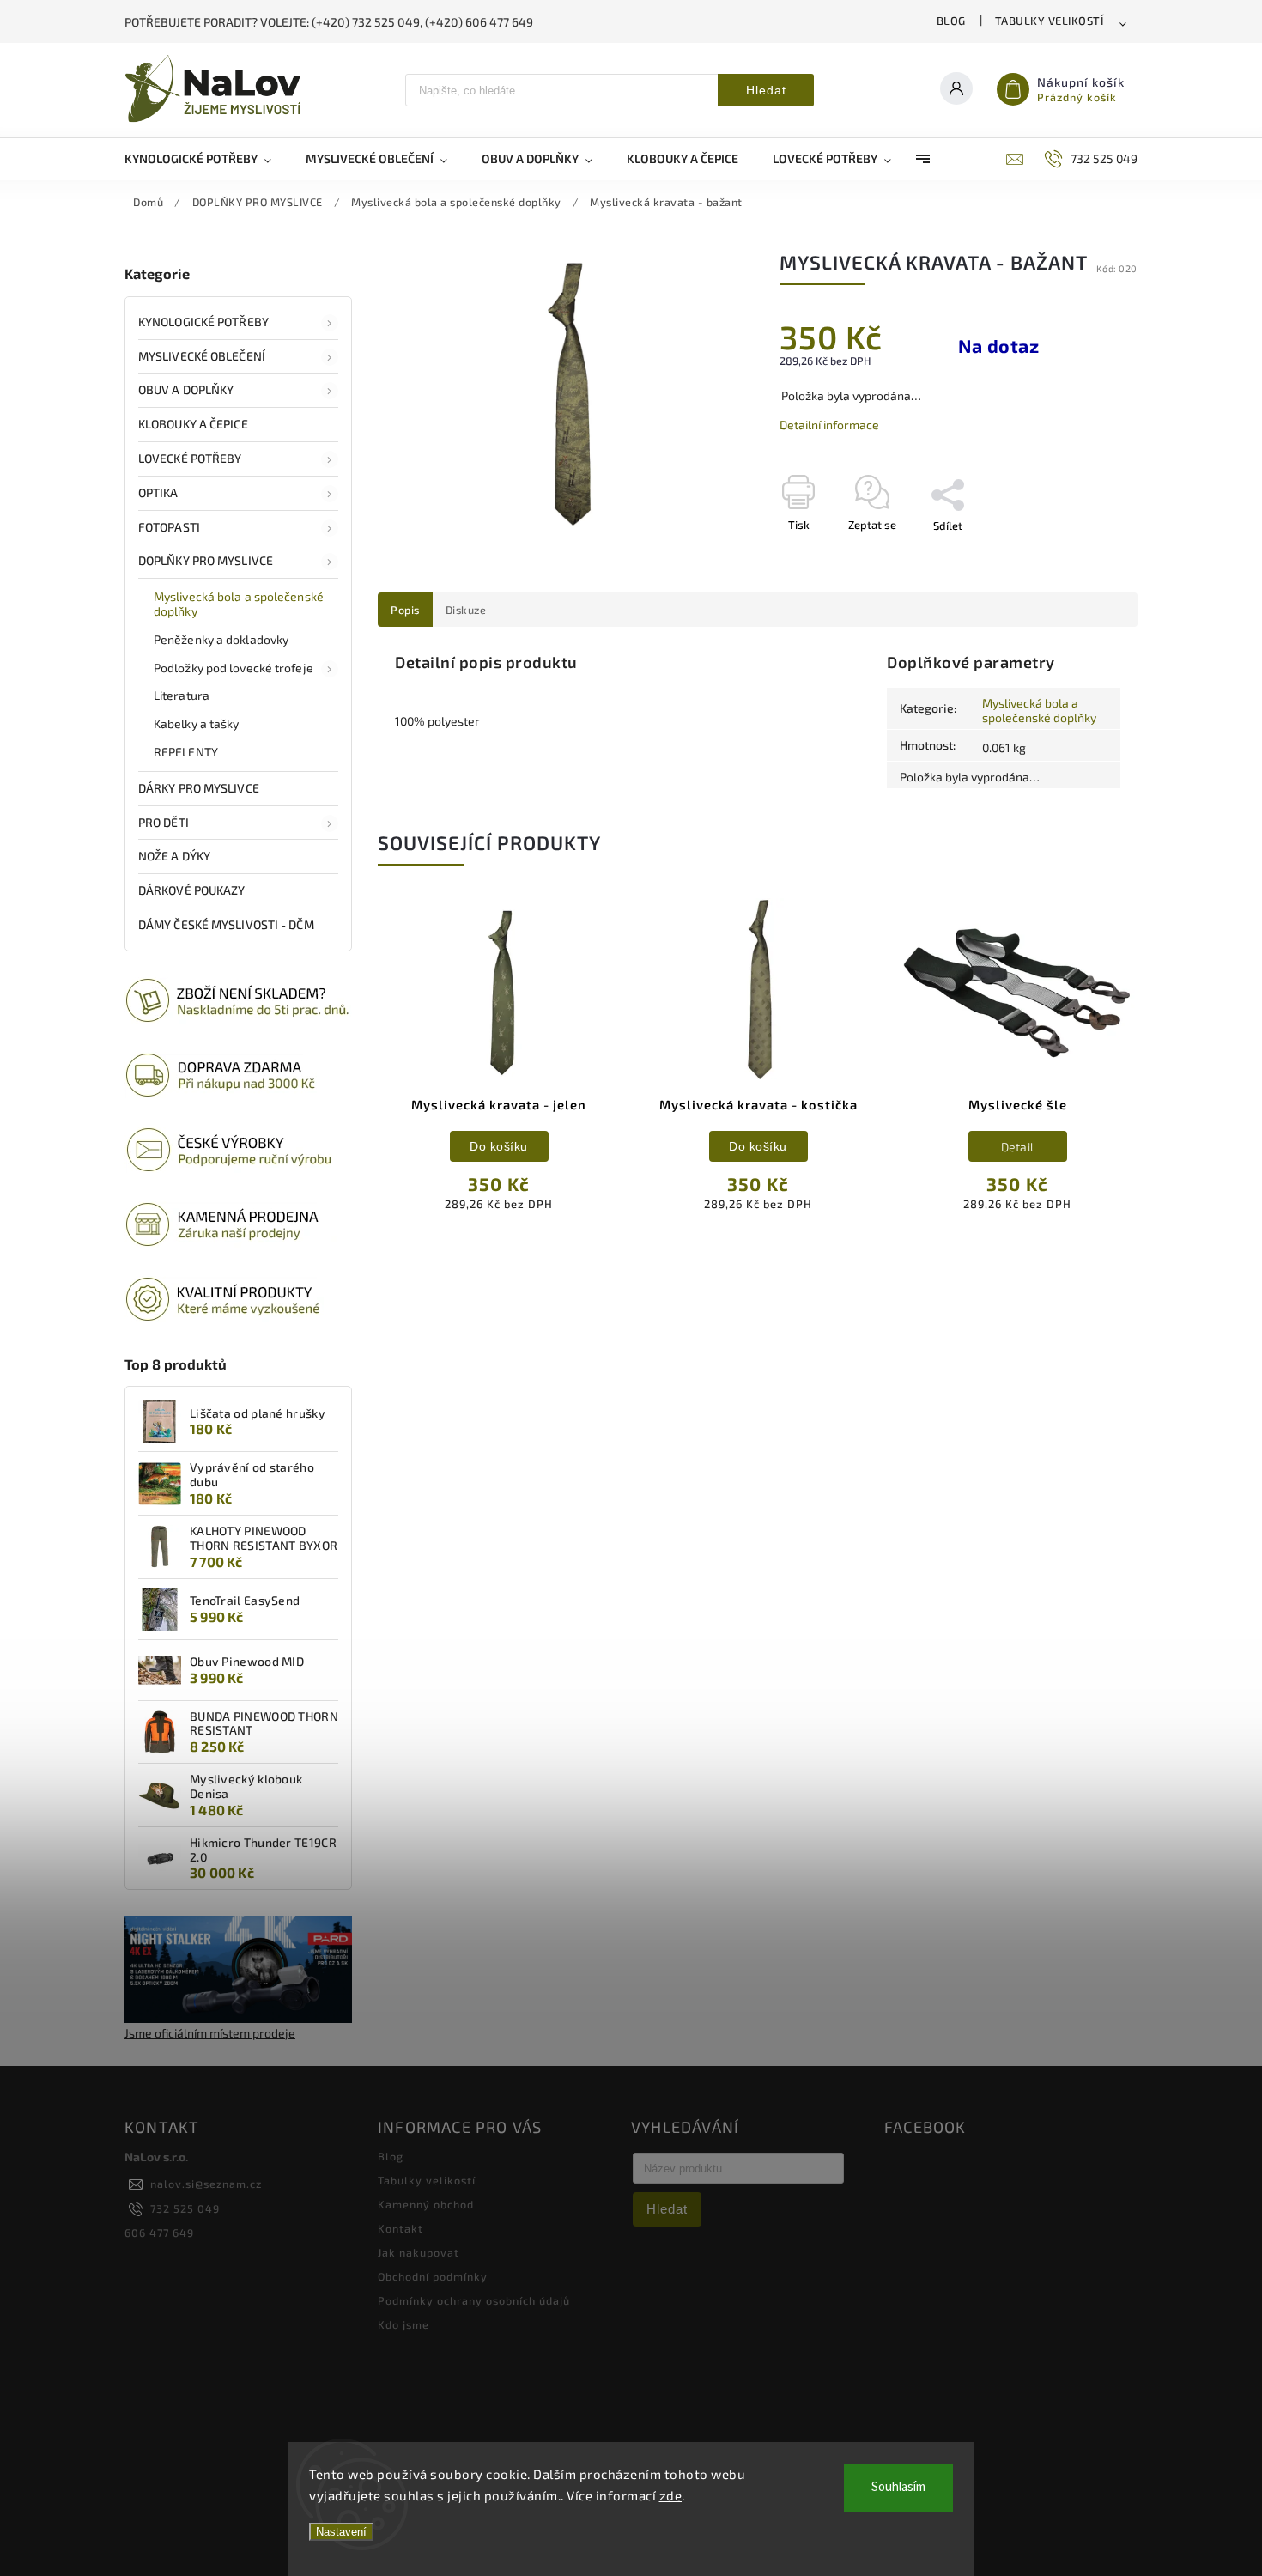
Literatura (182, 695)
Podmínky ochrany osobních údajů (474, 2300)
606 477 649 (159, 2233)
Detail (1018, 1147)
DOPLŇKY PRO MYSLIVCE (206, 560)
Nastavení (341, 2532)
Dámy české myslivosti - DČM (226, 924)
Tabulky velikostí (1050, 21)
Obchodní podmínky (433, 2276)
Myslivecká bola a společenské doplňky (239, 604)
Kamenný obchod (426, 2204)
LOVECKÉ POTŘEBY (190, 458)
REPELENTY (186, 752)
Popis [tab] (405, 610)
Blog (951, 21)
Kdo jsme (403, 2324)
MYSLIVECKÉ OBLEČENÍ (202, 356)
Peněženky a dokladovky (221, 639)
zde (671, 2495)
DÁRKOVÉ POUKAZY (192, 890)
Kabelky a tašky (197, 723)
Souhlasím (898, 2487)
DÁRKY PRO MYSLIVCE (199, 788)
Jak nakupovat (419, 2252)
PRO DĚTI (164, 822)
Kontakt (400, 2228)
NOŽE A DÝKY (174, 856)
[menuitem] (206, 159)
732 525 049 (185, 2208)
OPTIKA (158, 492)
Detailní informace (829, 425)
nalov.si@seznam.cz (206, 2184)
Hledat (766, 90)
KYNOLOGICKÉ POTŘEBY (203, 322)
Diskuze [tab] (466, 610)
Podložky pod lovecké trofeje (234, 668)
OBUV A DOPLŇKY (186, 389)
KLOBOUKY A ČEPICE (193, 424)
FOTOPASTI (169, 527)
